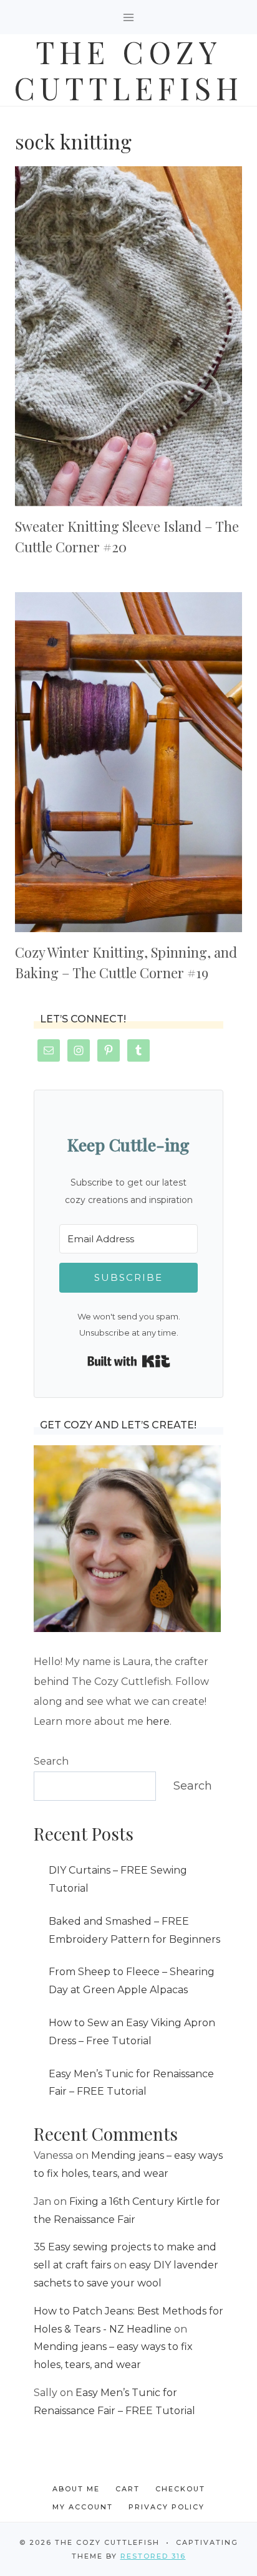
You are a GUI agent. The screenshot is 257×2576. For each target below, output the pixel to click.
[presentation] (128, 336)
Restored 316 (153, 2556)
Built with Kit (129, 1361)
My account (83, 2507)
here (158, 1721)
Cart (128, 2489)
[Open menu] (129, 17)
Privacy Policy (167, 2507)
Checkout (180, 2489)
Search (51, 1761)
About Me (76, 2489)
